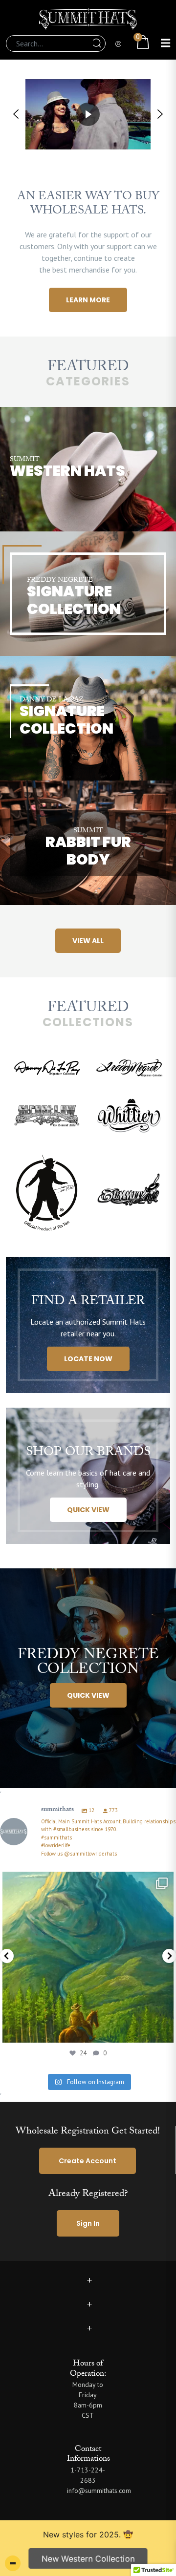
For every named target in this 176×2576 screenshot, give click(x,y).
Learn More (88, 300)
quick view (88, 1510)
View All (88, 941)
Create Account (88, 2161)
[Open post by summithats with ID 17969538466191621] (88, 1957)
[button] (16, 114)
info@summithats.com (99, 2491)
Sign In (88, 2223)
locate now (88, 1359)
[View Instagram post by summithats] (164, 2031)
